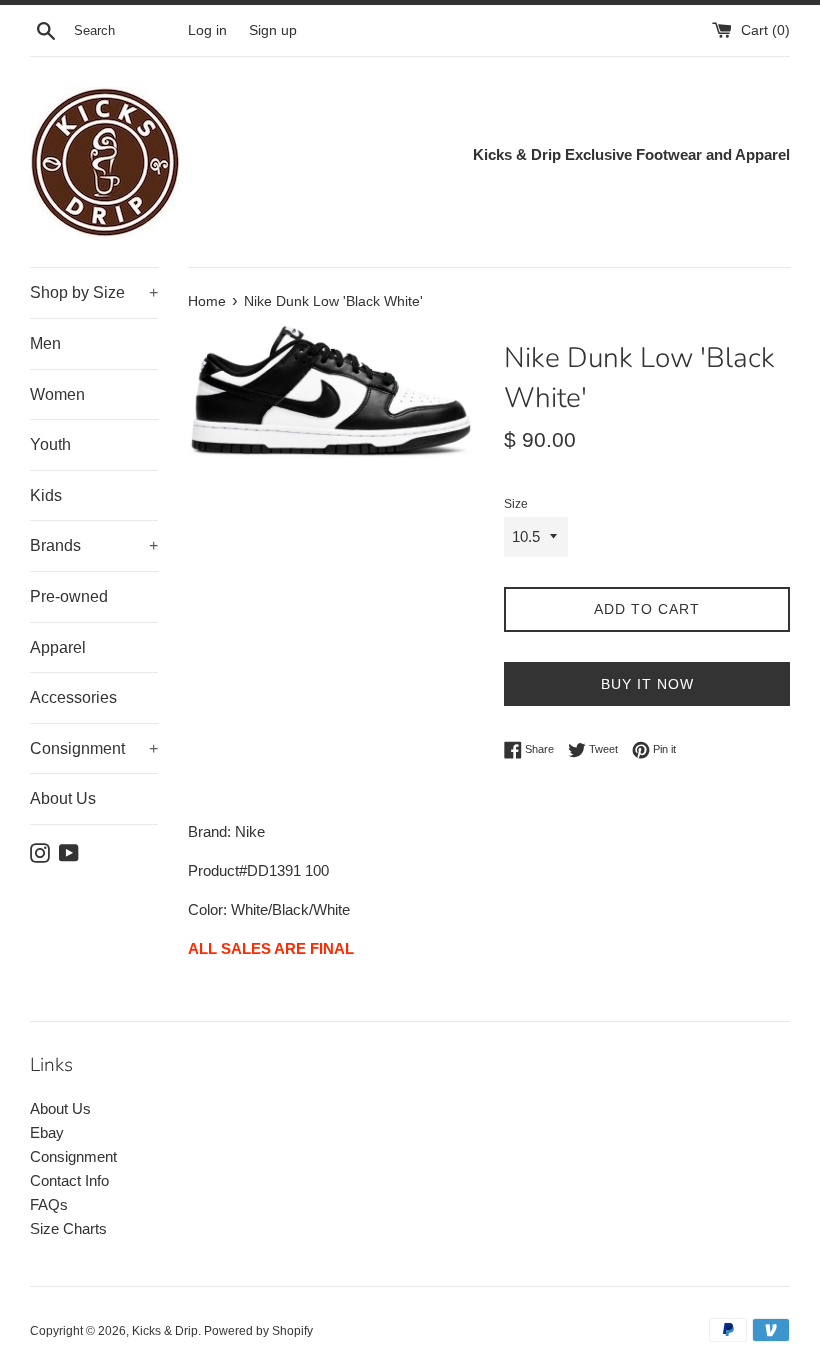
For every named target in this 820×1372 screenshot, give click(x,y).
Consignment (94, 748)
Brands (94, 545)
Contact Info (69, 1180)
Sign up (273, 30)
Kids (46, 495)
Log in (207, 30)
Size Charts (68, 1228)
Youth (50, 444)
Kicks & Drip (165, 1331)
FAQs (49, 1204)
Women (57, 394)
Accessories (73, 697)
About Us (63, 798)
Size (516, 504)
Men (45, 343)
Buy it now (647, 684)
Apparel (58, 647)
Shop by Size (94, 292)
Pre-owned (69, 596)
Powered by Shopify (258, 1331)
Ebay (47, 1132)
